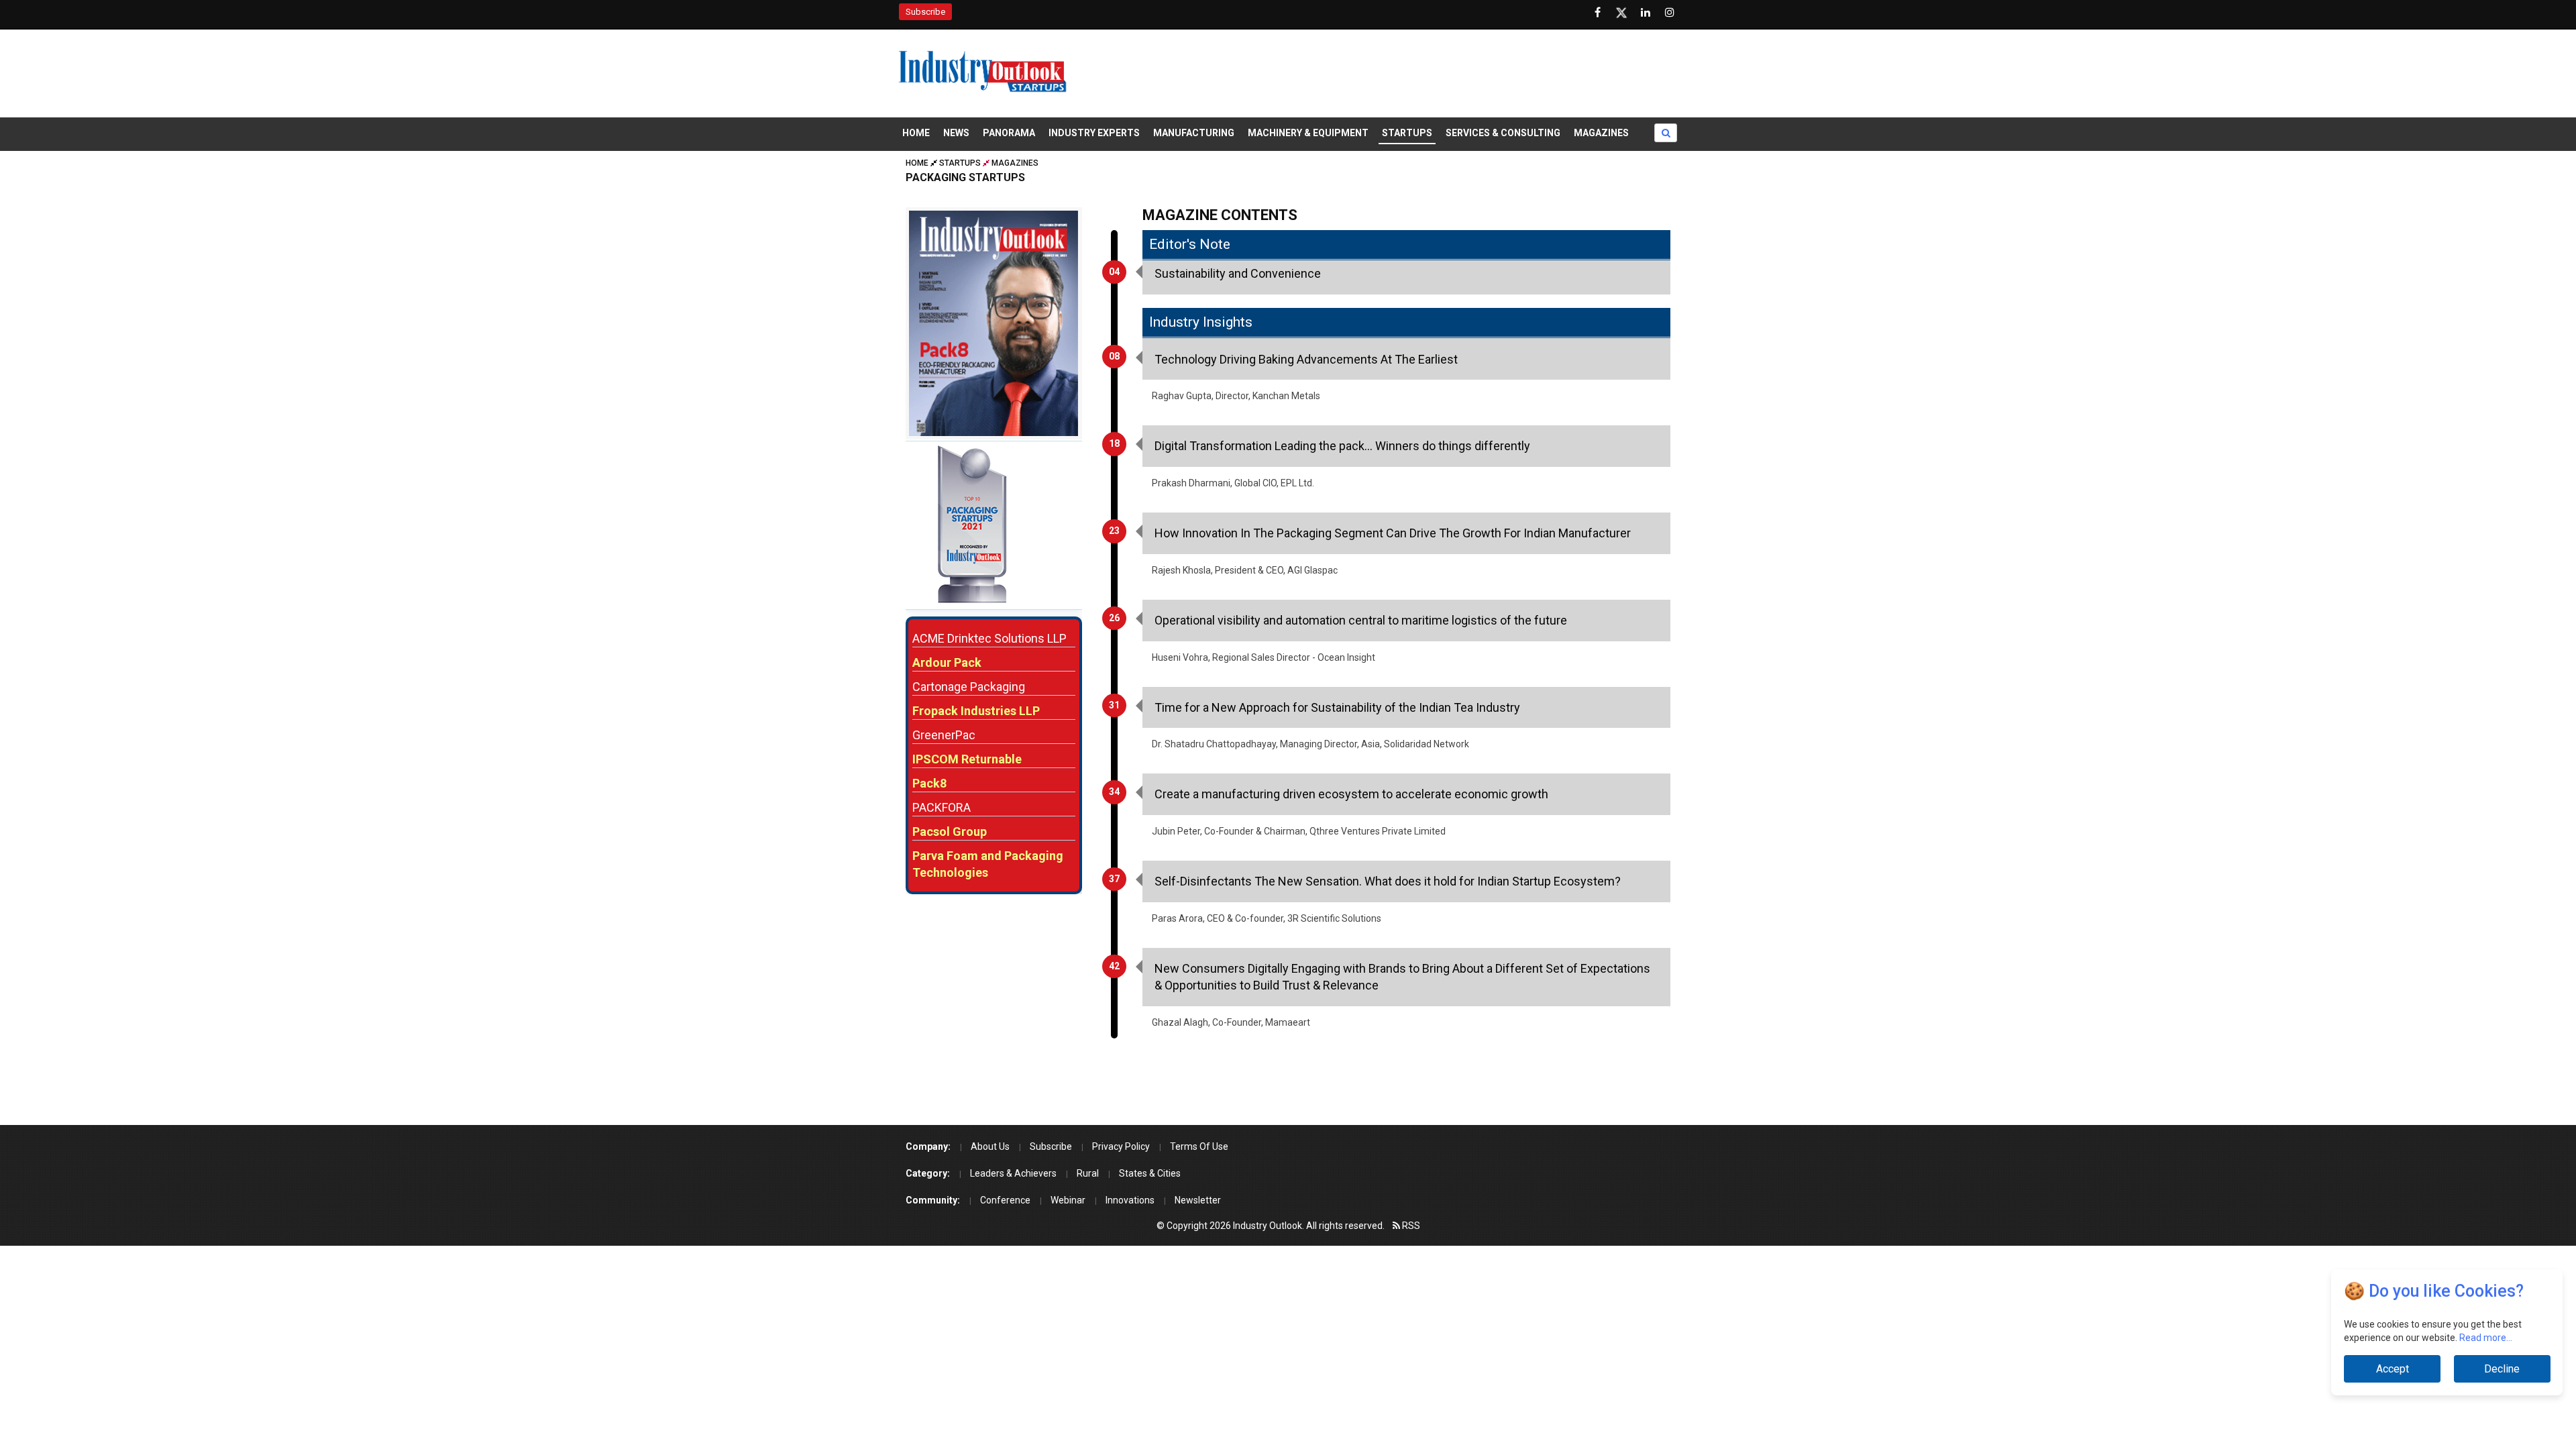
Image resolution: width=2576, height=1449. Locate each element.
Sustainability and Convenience (1238, 273)
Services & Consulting (1503, 133)
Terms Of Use (1199, 1146)
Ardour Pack (947, 662)
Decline (2502, 1369)
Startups (1407, 133)
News (956, 133)
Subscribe (925, 12)
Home (916, 133)
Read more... (2486, 1338)
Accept (2392, 1369)
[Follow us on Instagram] (1670, 13)
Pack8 (929, 783)
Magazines (1601, 133)
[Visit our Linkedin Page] (1646, 13)
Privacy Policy (1121, 1146)
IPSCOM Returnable (967, 759)
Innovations (1130, 1200)
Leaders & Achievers (1013, 1173)
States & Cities (1150, 1173)
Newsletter (1198, 1200)
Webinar (1068, 1200)
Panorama (1009, 133)
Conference (1005, 1200)
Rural (1088, 1173)
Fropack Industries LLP (976, 711)
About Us (990, 1146)
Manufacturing (1194, 133)
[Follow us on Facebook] (1597, 13)
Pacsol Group (950, 831)
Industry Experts (1094, 133)
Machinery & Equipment (1308, 133)
